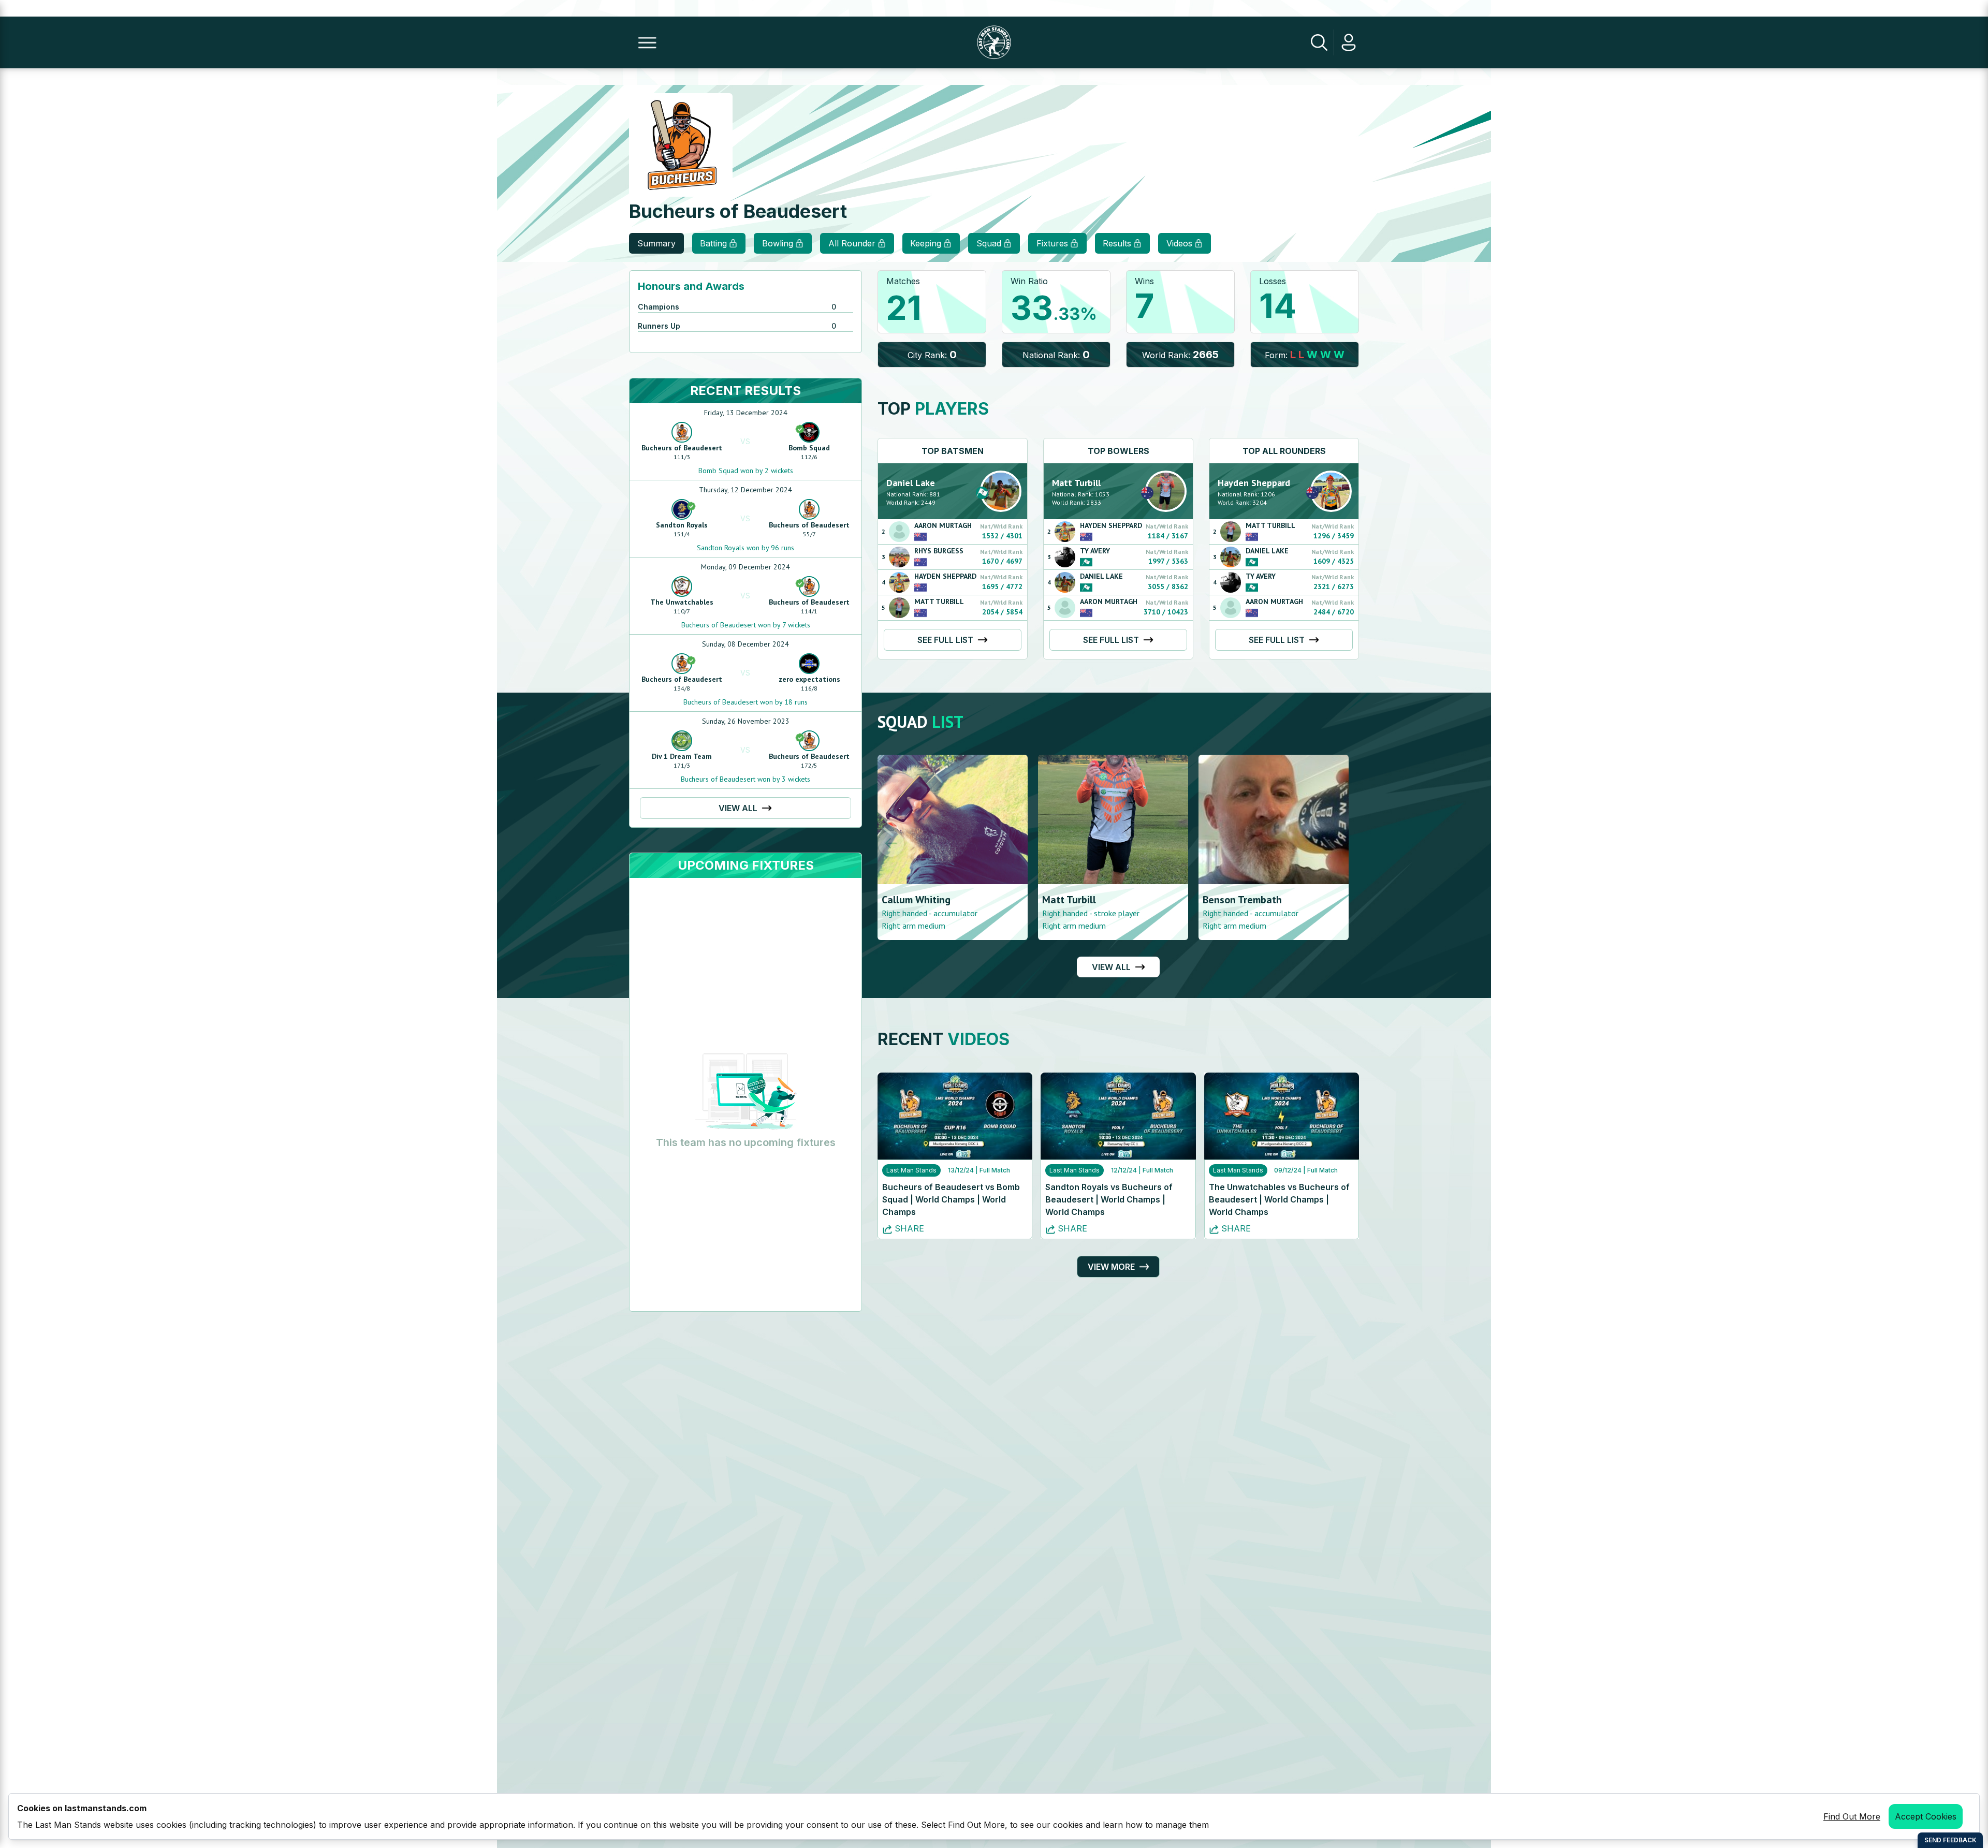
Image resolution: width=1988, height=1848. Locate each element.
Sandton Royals (682, 525)
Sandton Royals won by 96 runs (745, 548)
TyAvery (1095, 551)
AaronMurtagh (943, 525)
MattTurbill (939, 602)
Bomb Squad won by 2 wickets (746, 471)
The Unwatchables (682, 602)
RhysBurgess (939, 551)
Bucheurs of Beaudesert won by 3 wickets (745, 779)
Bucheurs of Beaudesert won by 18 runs (745, 702)
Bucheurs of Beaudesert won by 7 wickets (746, 625)
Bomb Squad (809, 448)
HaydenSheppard (945, 576)
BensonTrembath (1082, 900)
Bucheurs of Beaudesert (682, 448)
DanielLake (911, 483)
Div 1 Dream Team (682, 756)
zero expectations (809, 679)
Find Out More (1852, 1816)
